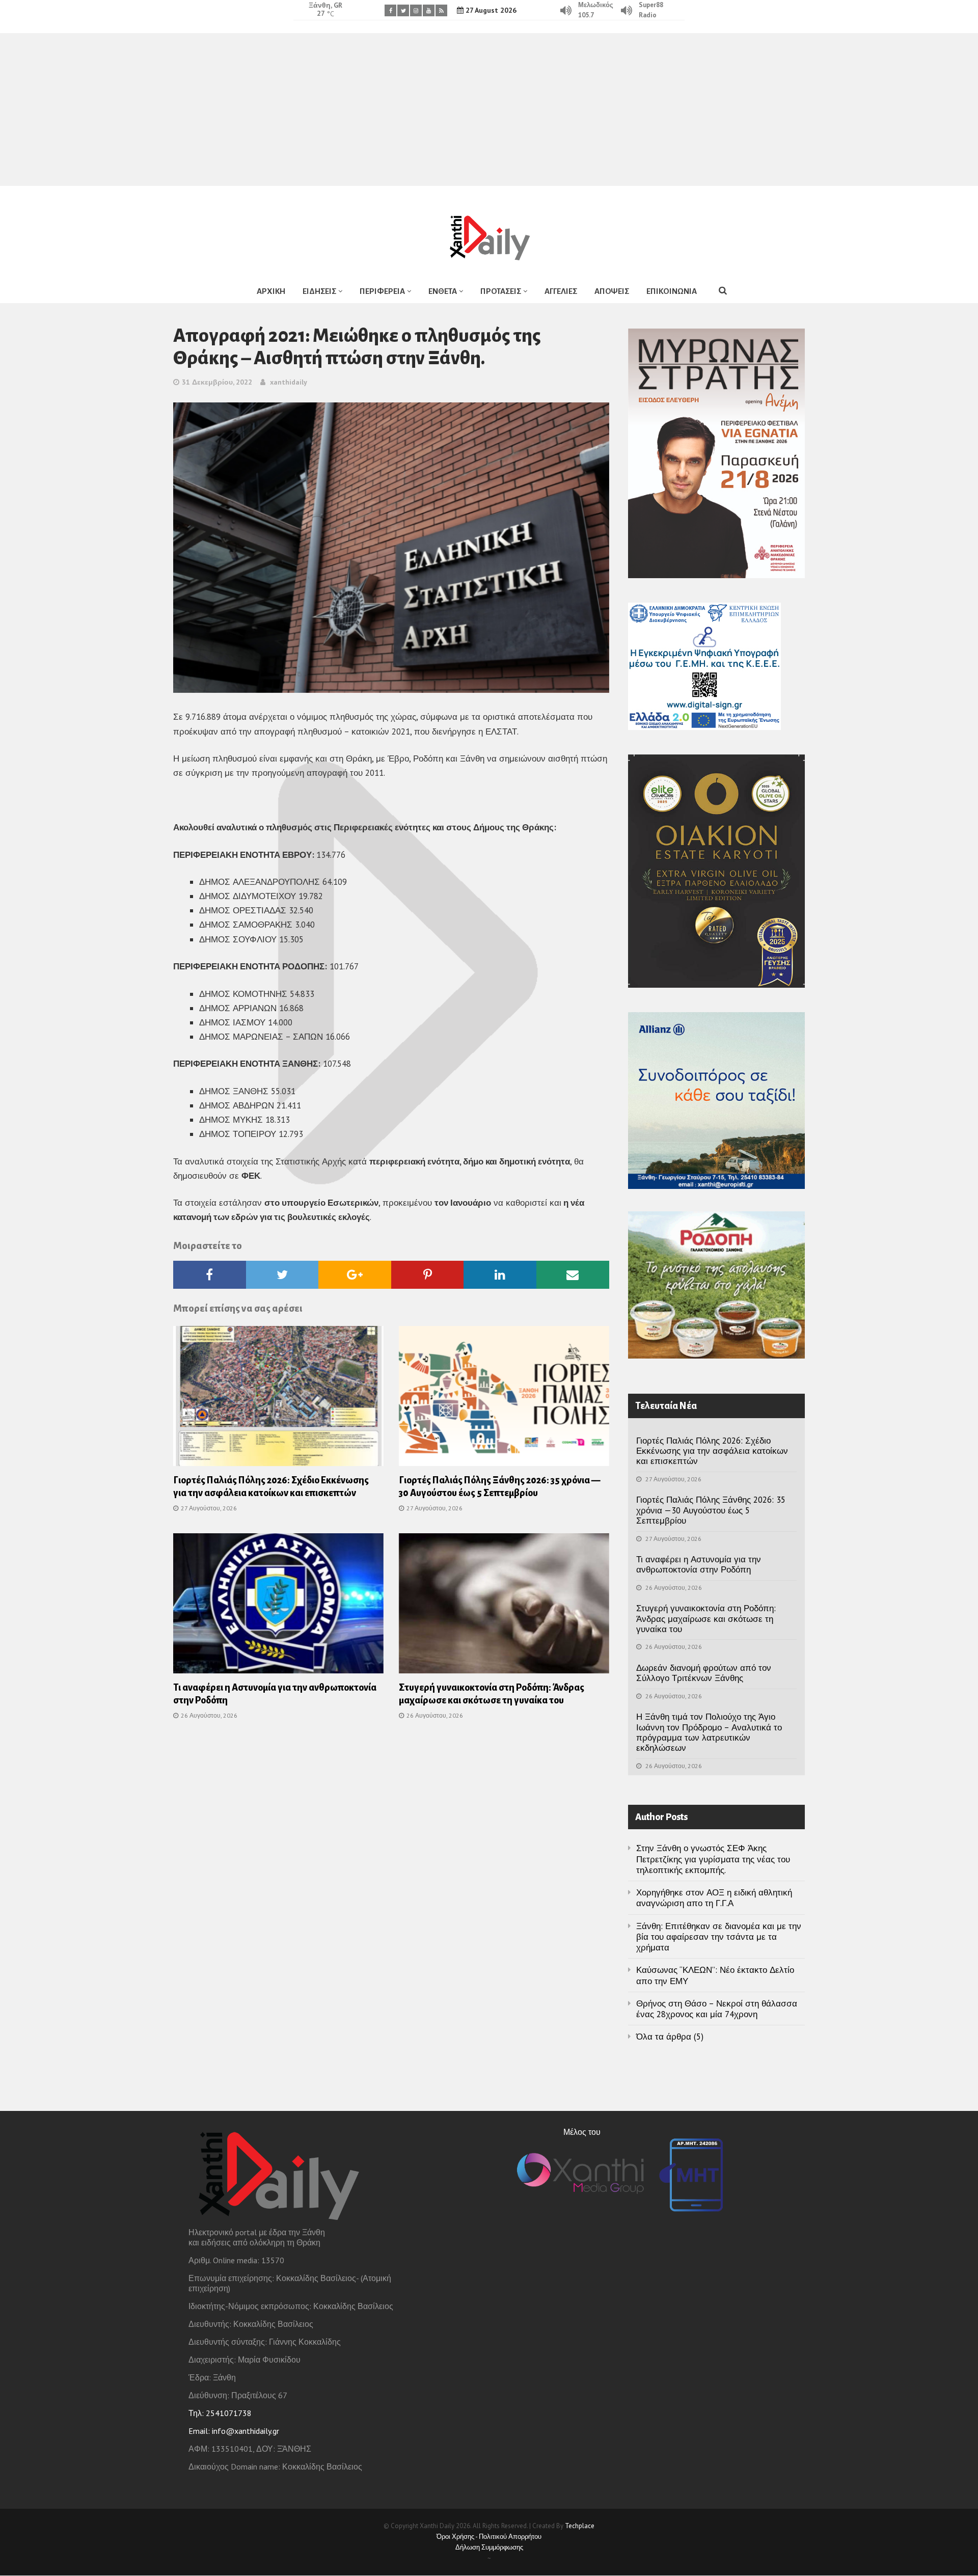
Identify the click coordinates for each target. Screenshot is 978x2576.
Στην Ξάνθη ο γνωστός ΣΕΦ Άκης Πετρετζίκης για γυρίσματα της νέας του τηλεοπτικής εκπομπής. (713, 1859)
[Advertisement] (489, 110)
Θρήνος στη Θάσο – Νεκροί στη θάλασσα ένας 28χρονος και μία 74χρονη (717, 2009)
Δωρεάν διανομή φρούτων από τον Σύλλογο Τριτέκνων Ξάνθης (704, 1673)
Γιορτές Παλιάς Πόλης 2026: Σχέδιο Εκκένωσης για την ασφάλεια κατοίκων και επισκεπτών (712, 1451)
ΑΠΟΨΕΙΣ (612, 291)
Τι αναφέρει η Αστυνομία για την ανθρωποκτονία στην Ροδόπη (699, 1564)
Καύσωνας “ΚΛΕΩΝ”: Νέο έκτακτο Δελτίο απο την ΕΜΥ (715, 1975)
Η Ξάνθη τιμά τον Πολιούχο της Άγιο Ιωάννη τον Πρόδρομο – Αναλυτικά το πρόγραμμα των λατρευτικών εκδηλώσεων (709, 1732)
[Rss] (441, 10)
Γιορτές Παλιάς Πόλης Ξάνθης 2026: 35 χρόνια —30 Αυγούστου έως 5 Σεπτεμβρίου (711, 1510)
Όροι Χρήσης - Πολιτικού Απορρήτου (489, 2537)
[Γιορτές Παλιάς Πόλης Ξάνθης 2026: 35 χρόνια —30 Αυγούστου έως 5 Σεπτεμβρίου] (504, 1399)
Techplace (580, 2526)
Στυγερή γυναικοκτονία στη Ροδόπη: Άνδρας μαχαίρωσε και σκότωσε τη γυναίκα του (706, 1619)
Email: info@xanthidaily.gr (234, 2431)
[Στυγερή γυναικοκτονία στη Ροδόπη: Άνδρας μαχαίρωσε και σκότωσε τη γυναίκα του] (504, 1607)
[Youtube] (429, 10)
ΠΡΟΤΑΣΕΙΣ (501, 291)
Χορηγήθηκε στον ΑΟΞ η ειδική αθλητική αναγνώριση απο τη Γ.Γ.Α (714, 1898)
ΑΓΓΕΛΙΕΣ (561, 291)
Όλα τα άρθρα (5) (670, 2037)
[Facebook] (390, 10)
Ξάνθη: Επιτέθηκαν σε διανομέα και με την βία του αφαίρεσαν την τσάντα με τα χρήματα (719, 1937)
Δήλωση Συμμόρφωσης (489, 2547)
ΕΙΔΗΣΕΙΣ (319, 291)
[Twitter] (403, 10)
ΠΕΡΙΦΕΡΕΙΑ (382, 291)
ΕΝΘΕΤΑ (443, 291)
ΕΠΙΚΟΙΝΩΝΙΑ (672, 291)
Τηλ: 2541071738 (220, 2413)
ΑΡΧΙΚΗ (271, 291)
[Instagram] (416, 10)
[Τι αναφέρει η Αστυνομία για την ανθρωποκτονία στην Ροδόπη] (278, 1607)
